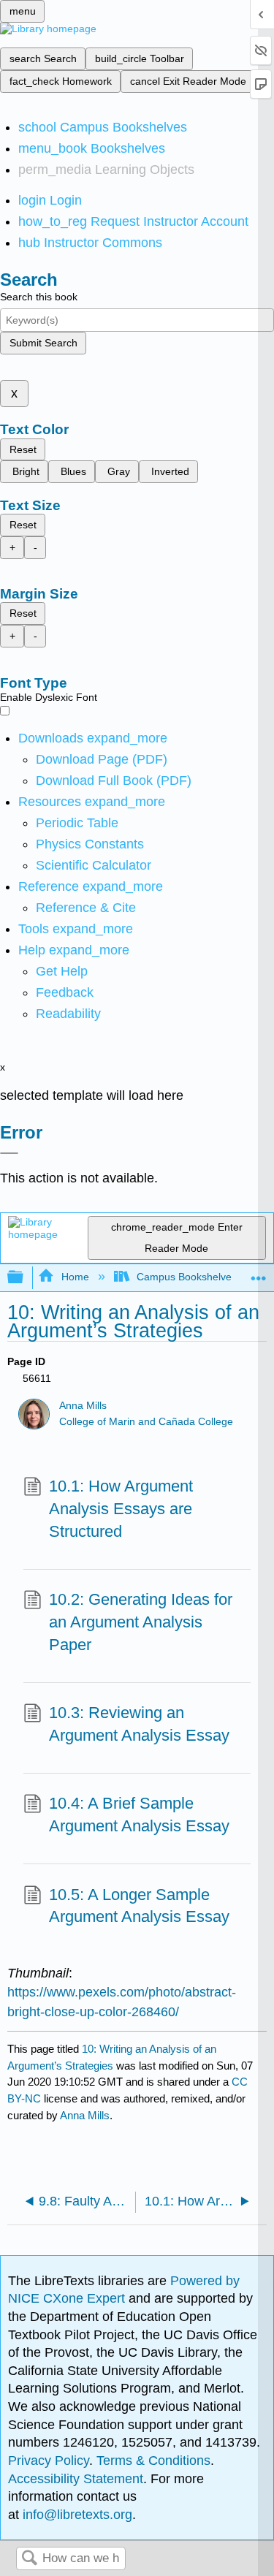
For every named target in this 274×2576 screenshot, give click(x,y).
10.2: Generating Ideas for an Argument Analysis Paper (141, 1622)
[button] (65, 992)
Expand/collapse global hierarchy (25, 1278)
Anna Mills (83, 1406)
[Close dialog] (9, 1153)
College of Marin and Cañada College (146, 1422)
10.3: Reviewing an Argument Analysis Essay (139, 1724)
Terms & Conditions (153, 2461)
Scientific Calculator (94, 865)
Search (29, 2559)
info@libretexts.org (76, 2515)
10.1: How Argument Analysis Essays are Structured (121, 1509)
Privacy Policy (49, 2461)
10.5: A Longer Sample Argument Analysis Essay (139, 1906)
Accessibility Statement (76, 2479)
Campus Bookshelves (187, 1277)
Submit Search (43, 343)
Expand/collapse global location (259, 1273)
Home (75, 1277)
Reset (23, 449)
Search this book (39, 297)
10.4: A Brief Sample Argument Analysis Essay (139, 1815)
